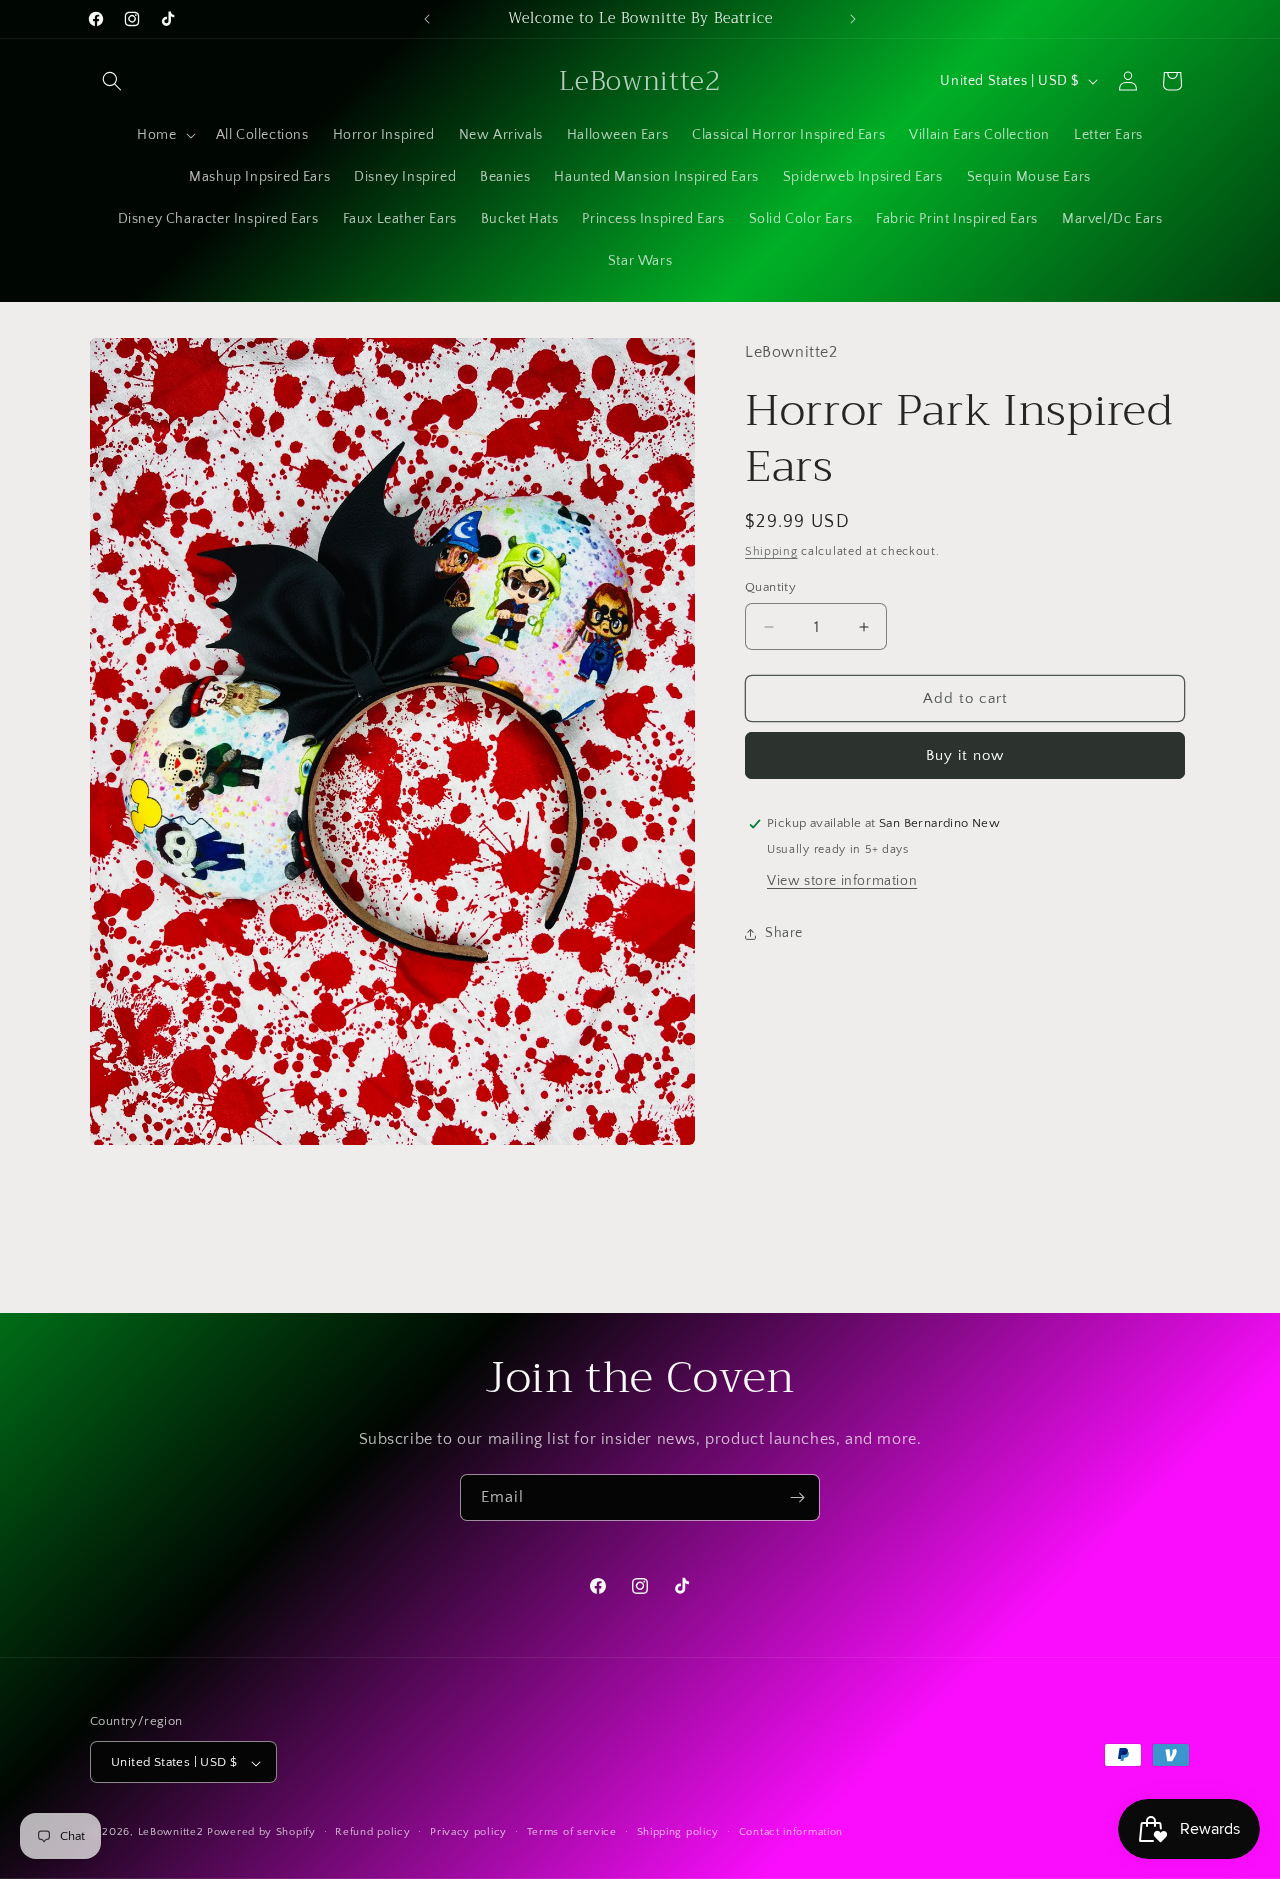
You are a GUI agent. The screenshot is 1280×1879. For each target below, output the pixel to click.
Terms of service (572, 1832)
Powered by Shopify (261, 1833)
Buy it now (965, 755)
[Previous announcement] (427, 19)
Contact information (791, 1832)
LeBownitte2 (171, 1833)
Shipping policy (678, 1832)
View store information (842, 881)
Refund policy (372, 1832)
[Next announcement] (853, 19)
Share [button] (784, 933)
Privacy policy (468, 1832)
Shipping (771, 551)
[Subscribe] (797, 1497)
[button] (112, 81)
